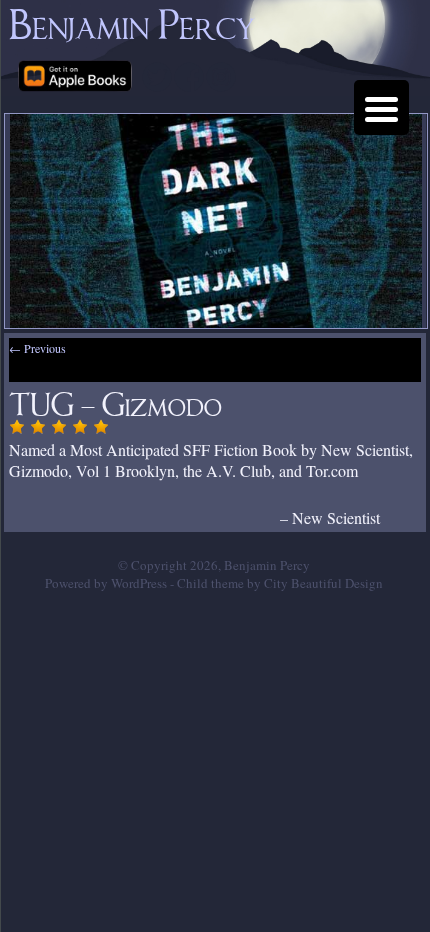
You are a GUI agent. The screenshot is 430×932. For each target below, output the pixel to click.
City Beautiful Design (323, 583)
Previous (37, 348)
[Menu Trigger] (381, 107)
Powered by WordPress (106, 583)
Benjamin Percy (132, 18)
